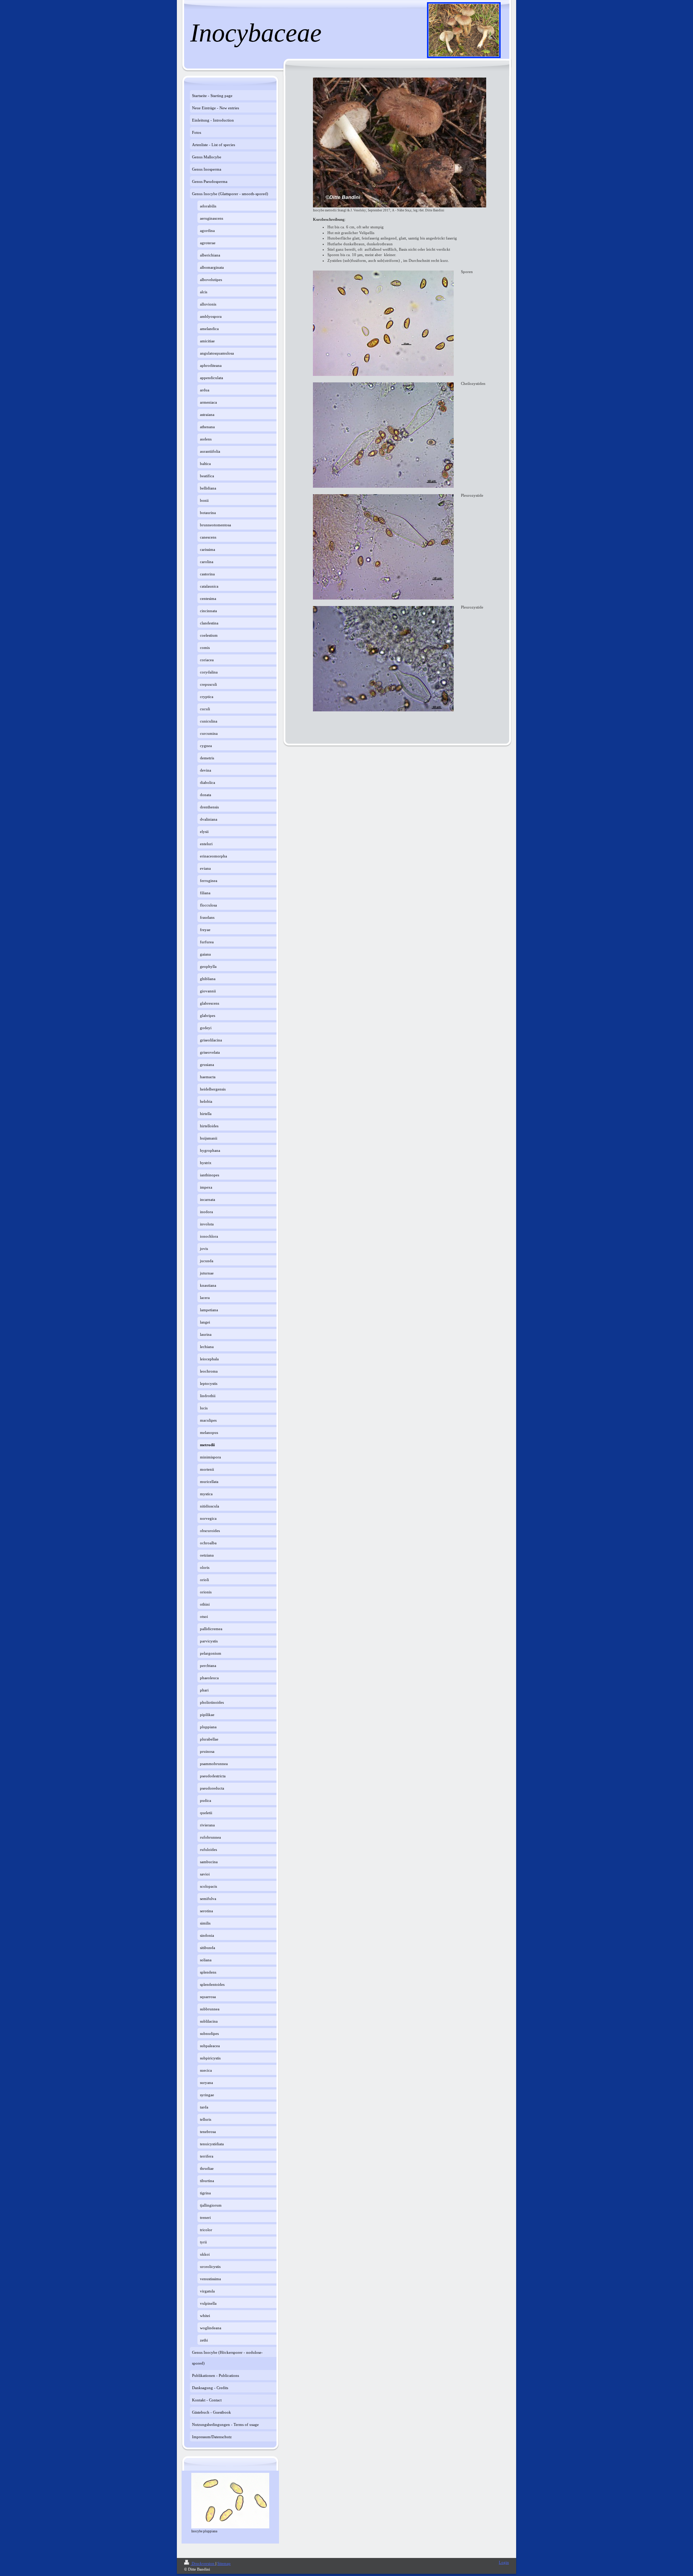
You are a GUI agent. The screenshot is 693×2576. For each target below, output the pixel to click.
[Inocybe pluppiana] (230, 2501)
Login (504, 2562)
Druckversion (203, 2563)
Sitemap (224, 2563)
